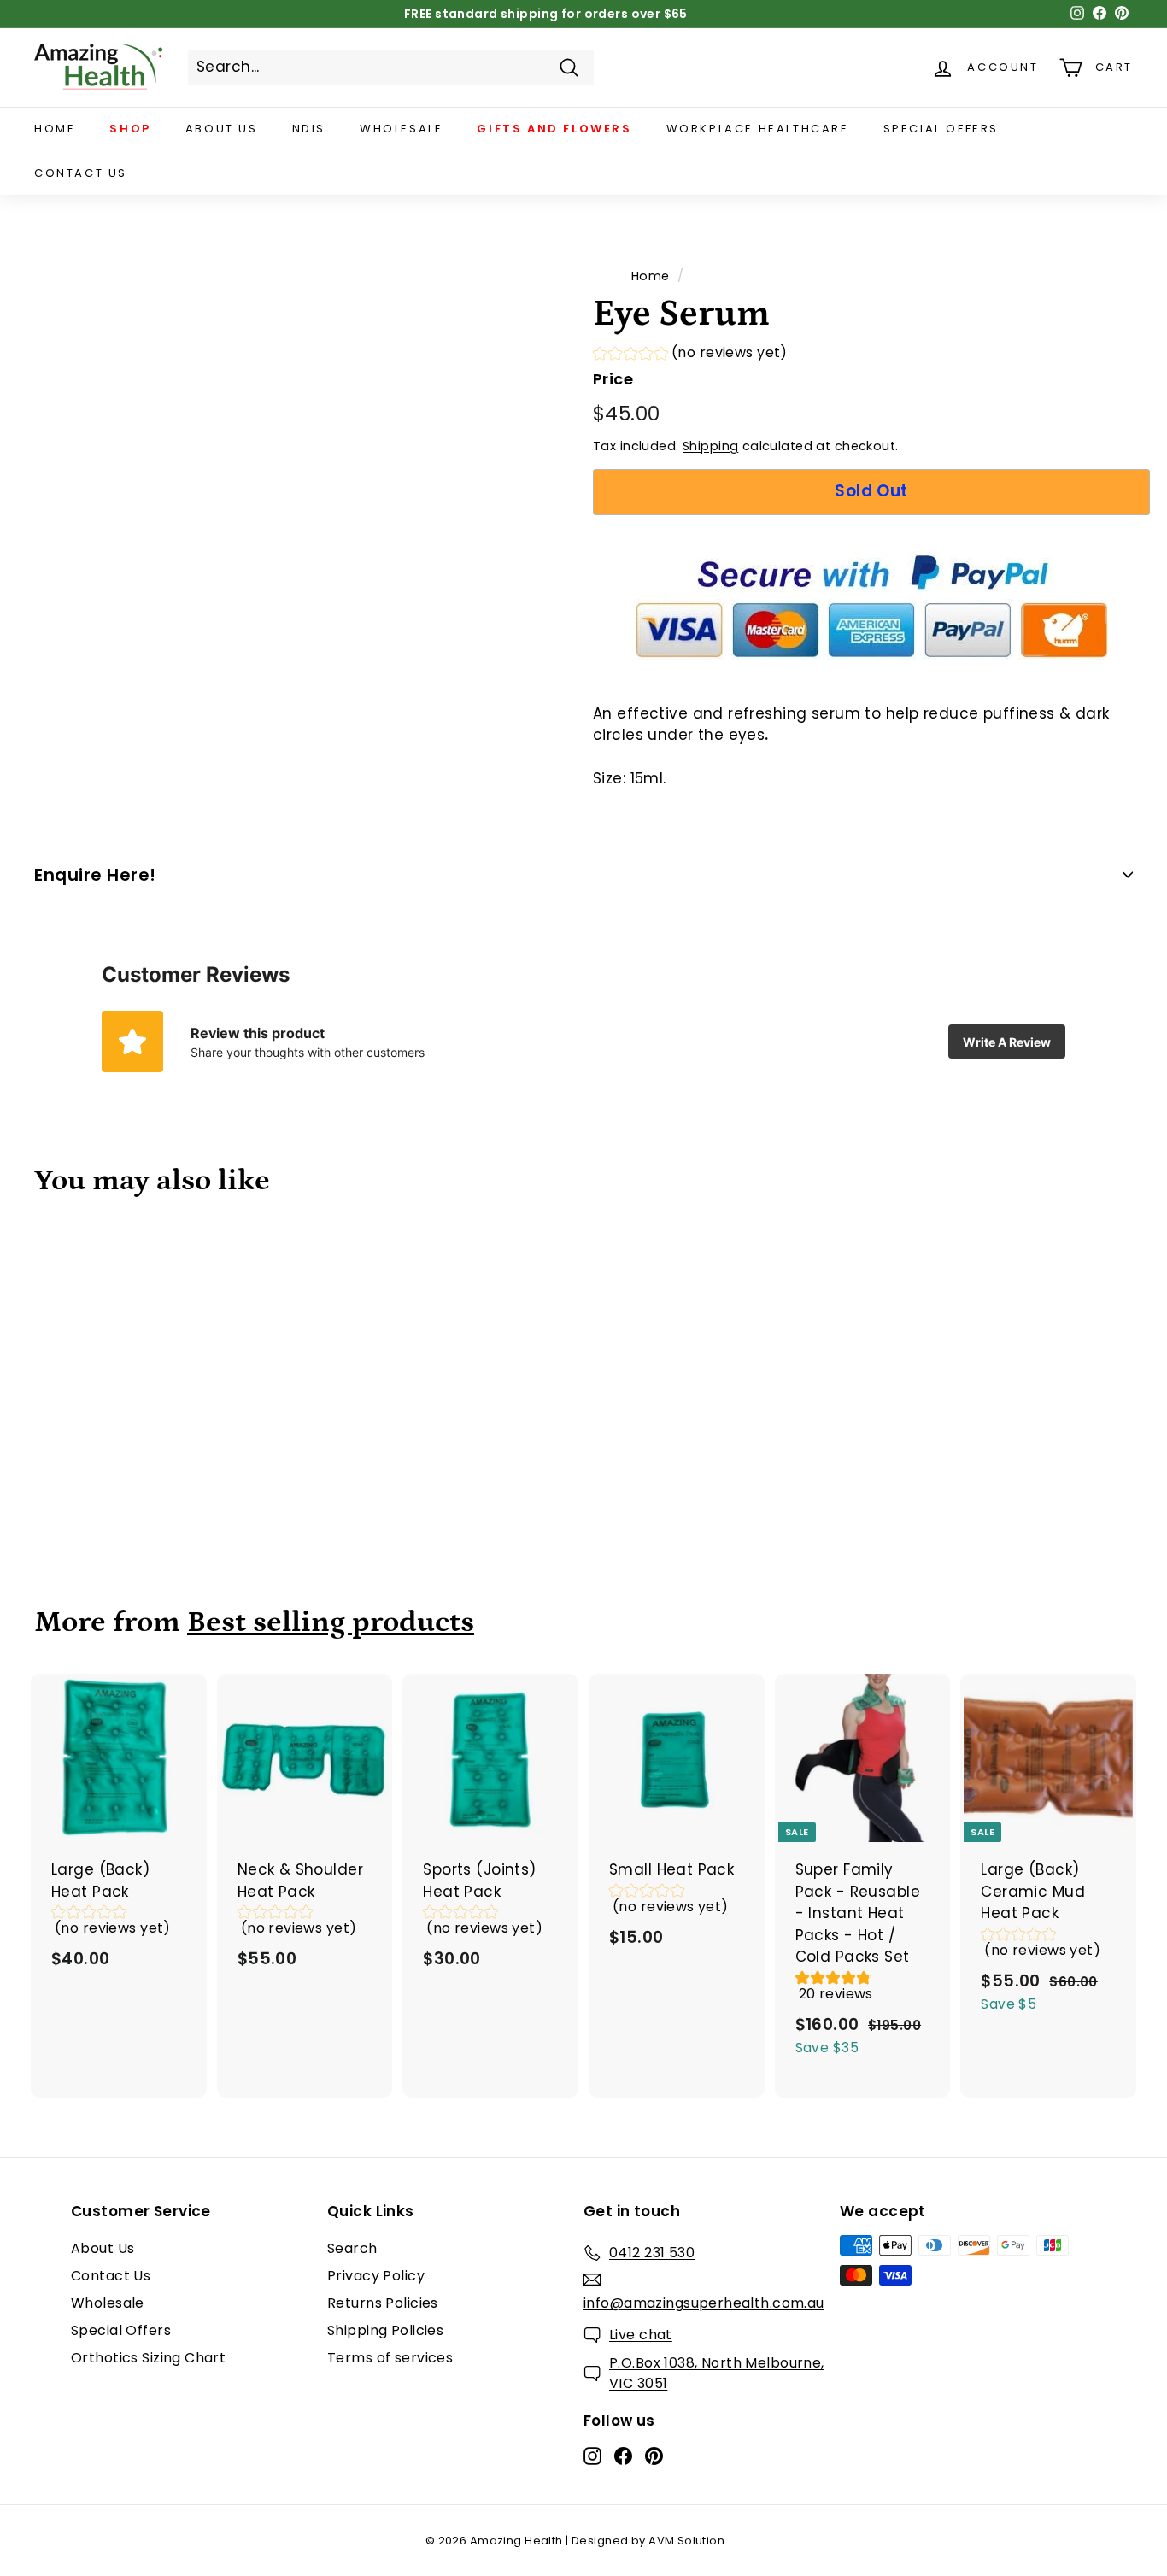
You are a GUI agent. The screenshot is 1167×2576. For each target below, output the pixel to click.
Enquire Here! (95, 875)
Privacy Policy (376, 2276)
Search (352, 2248)
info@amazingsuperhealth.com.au (704, 2303)
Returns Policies (383, 2303)
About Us (222, 129)
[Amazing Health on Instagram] (592, 2456)
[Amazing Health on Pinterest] (654, 2456)
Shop (130, 129)
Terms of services (390, 2358)
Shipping (710, 446)
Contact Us (81, 173)
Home (55, 129)
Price (613, 379)
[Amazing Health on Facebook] (623, 2456)
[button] (690, 355)
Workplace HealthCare (758, 129)
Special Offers (941, 129)
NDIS (309, 129)
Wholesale (401, 129)
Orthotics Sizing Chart (148, 2358)
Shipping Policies (385, 2330)
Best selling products (331, 1622)
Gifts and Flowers (554, 129)
